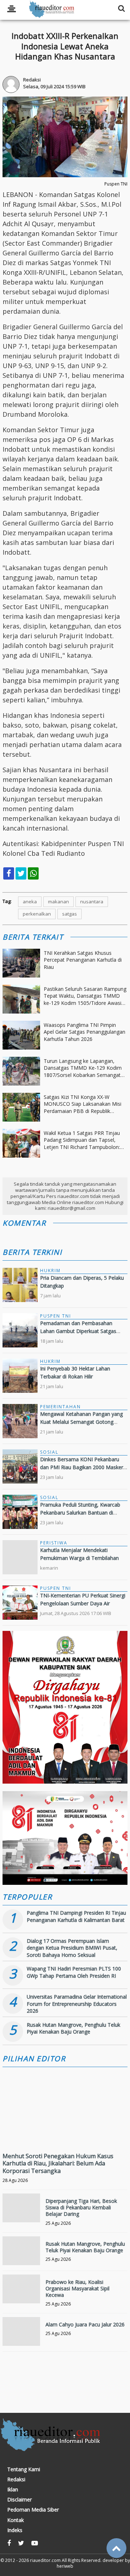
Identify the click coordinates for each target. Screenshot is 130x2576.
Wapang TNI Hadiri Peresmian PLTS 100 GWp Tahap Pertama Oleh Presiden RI (74, 1972)
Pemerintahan (60, 1407)
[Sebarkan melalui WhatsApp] (33, 873)
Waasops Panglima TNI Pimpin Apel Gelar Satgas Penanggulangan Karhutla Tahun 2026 (84, 1032)
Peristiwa (54, 1543)
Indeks (15, 2530)
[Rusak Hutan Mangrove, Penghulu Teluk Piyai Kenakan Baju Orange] (21, 2255)
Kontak (16, 2520)
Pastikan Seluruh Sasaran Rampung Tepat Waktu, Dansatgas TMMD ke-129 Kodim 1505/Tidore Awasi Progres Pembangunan (85, 996)
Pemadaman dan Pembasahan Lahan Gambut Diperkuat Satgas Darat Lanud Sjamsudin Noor (78, 1331)
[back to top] (116, 2548)
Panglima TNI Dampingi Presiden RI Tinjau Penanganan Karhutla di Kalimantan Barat (76, 1916)
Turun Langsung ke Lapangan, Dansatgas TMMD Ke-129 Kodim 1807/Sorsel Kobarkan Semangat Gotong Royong (83, 1068)
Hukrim (50, 1271)
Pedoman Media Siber (33, 2510)
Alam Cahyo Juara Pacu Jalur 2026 (85, 2324)
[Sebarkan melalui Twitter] (21, 873)
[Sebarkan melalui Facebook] (9, 873)
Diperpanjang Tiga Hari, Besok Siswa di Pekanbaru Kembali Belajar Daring (81, 2207)
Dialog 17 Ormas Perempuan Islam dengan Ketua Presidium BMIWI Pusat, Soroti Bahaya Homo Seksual (72, 1948)
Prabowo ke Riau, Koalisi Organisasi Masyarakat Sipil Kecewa (77, 2288)
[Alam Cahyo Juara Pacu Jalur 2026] (21, 2336)
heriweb (65, 2566)
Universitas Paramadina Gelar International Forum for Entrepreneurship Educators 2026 (77, 2004)
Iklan (13, 2490)
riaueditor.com (45, 2560)
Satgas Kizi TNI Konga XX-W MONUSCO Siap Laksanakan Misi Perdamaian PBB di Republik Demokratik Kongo (83, 1104)
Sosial (49, 1452)
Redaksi (16, 2479)
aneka (30, 902)
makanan (58, 902)
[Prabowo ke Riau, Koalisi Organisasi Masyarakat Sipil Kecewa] (21, 2293)
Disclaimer (19, 2500)
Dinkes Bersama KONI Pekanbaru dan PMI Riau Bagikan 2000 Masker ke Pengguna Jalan (82, 1467)
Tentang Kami (24, 2469)
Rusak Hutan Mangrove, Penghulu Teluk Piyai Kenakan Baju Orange (73, 2028)
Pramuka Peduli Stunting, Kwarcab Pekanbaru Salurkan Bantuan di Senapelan (80, 1513)
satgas (70, 914)
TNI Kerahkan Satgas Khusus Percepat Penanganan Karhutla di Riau (83, 960)
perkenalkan (37, 914)
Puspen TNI (56, 1316)
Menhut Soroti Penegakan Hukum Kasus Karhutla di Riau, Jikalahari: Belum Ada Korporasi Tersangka (58, 2164)
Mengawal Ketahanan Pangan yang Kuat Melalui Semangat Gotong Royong (81, 1422)
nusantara (92, 902)
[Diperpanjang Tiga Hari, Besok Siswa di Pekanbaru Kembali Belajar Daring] (21, 2212)
